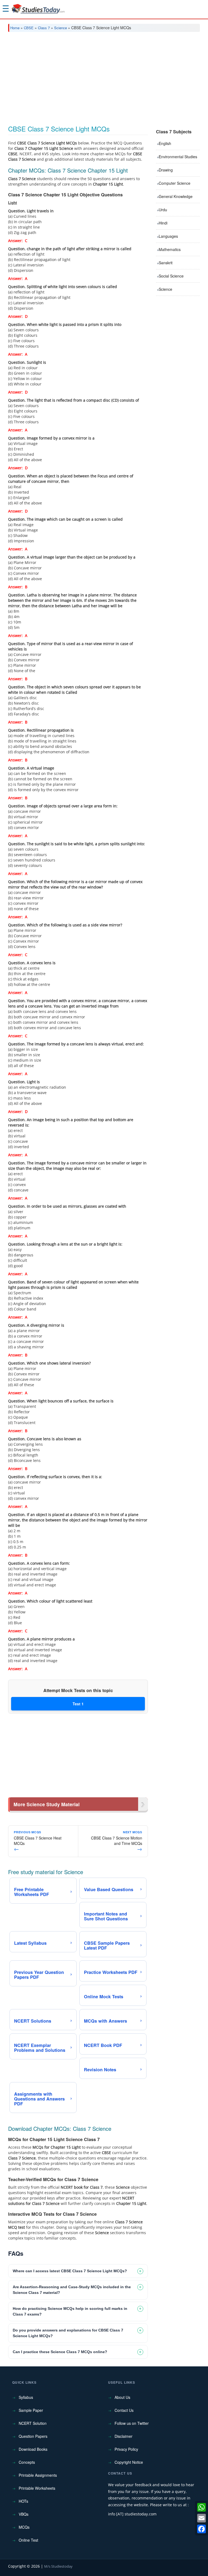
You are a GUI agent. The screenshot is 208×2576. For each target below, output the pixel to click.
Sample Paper (31, 2410)
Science (61, 28)
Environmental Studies (178, 157)
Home (15, 28)
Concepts (27, 2462)
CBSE (29, 28)
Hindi (163, 223)
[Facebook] (201, 2529)
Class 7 (44, 28)
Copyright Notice (129, 2462)
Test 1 (78, 1704)
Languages (168, 236)
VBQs (24, 2514)
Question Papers (33, 2436)
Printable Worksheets (37, 2488)
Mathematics (170, 249)
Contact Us (124, 2410)
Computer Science (175, 183)
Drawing (166, 170)
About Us (122, 2397)
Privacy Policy (126, 2449)
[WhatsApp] (201, 2507)
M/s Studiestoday (58, 2566)
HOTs (23, 2501)
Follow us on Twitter (132, 2423)
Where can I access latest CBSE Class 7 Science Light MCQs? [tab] (70, 2271)
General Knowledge (176, 196)
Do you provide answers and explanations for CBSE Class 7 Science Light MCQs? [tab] (68, 2333)
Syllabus (26, 2397)
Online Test (28, 2540)
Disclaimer (123, 2436)
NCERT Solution (33, 2423)
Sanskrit (166, 263)
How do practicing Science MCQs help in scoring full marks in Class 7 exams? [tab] (70, 2311)
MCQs (24, 2527)
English (165, 143)
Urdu (163, 210)
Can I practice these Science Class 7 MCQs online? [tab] (60, 2352)
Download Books (33, 2449)
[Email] (201, 2518)
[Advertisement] (104, 77)
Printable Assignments (38, 2475)
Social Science (171, 276)
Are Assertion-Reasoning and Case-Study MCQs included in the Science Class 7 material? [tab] (72, 2290)
